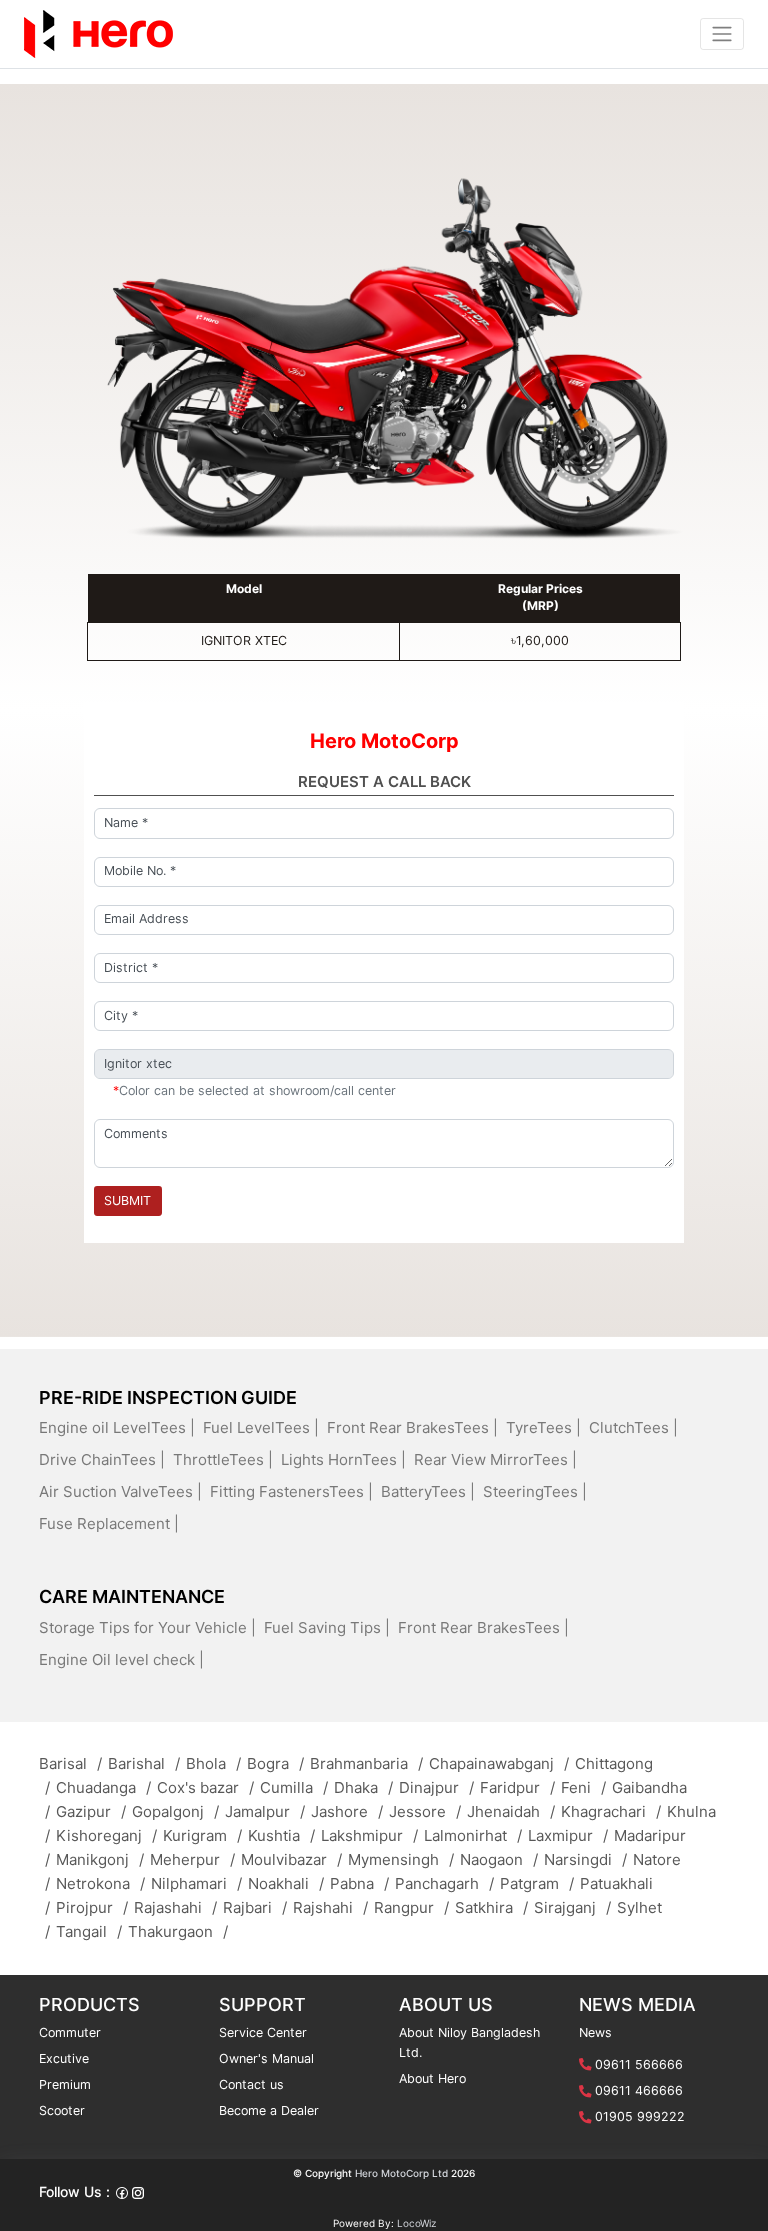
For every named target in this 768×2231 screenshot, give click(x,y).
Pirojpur (92, 1907)
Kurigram (202, 1835)
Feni (583, 1787)
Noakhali (286, 1883)
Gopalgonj (175, 1811)
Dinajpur (436, 1787)
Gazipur (91, 1811)
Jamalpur (265, 1811)
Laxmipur (568, 1835)
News (595, 2032)
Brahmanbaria (366, 1763)
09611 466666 (639, 2090)
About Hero (432, 2078)
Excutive (64, 2058)
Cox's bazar (205, 1787)
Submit (127, 1200)
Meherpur (192, 1859)
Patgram (537, 1883)
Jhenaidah (511, 1811)
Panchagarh (444, 1883)
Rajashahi (175, 1907)
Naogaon (499, 1859)
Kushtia (281, 1835)
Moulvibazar (291, 1859)
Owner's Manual (266, 2058)
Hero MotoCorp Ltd (401, 2173)
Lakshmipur (369, 1835)
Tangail (89, 1931)
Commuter (70, 2032)
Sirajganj (572, 1907)
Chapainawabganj (499, 1763)
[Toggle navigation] (722, 34)
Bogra (275, 1763)
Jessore (425, 1811)
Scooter (62, 2110)
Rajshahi (330, 1907)
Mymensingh (401, 1859)
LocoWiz (416, 2223)
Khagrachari (611, 1811)
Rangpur (411, 1907)
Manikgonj (100, 1859)
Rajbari (255, 1907)
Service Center (263, 2032)
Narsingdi (585, 1859)
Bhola (213, 1763)
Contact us (251, 2084)
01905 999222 (640, 2116)
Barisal (70, 1763)
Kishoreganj (106, 1835)
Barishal (144, 1763)
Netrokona (100, 1883)
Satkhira (491, 1907)
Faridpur (517, 1787)
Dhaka (363, 1787)
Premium (65, 2084)
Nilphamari (196, 1883)
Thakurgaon (178, 1931)
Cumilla (294, 1787)
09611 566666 (639, 2064)
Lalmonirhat (473, 1835)
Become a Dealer (269, 2110)
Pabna (359, 1883)
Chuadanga (103, 1787)
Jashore (347, 1811)
